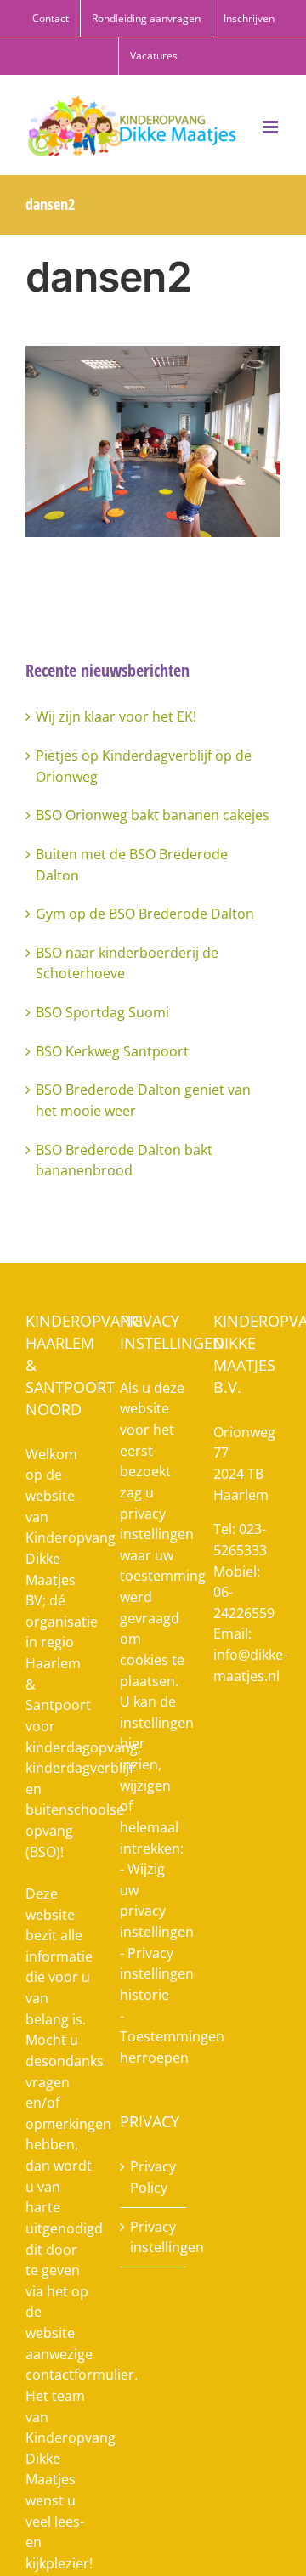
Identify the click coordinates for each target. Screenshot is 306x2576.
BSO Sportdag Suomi (102, 1012)
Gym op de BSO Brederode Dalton (145, 914)
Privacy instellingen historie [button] (157, 1974)
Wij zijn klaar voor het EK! (116, 716)
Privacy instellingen (154, 2237)
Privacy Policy (153, 2177)
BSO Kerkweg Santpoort (112, 1051)
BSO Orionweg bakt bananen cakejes (153, 815)
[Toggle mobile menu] (272, 127)
